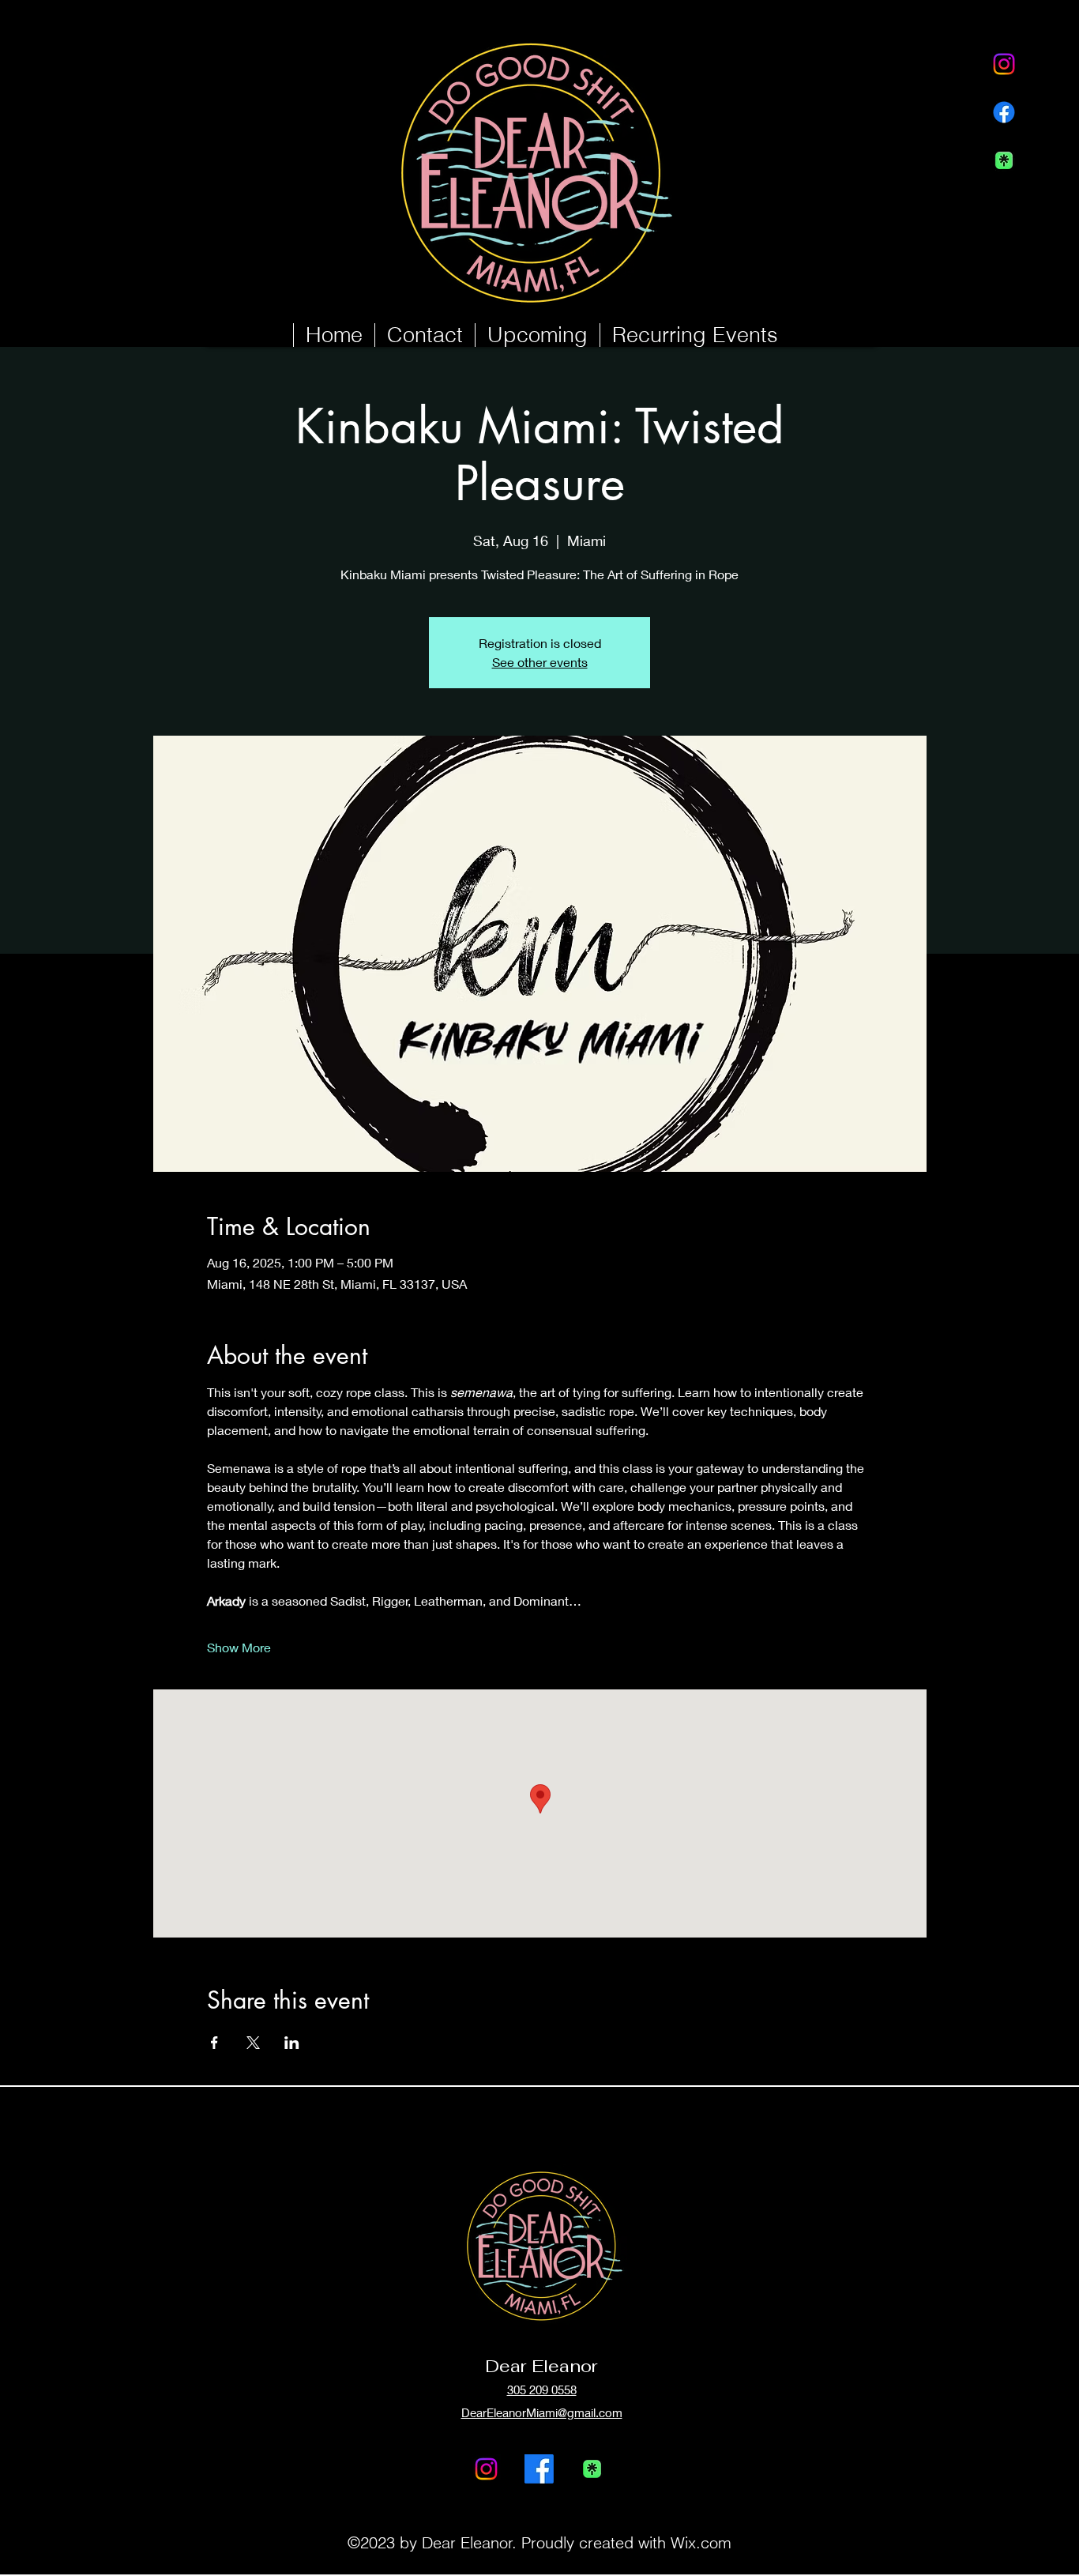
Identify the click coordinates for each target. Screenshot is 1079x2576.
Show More (239, 1647)
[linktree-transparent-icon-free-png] (1004, 160)
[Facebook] (1004, 112)
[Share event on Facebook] (214, 2043)
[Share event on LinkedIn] (292, 2043)
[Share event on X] (253, 2043)
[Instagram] (1004, 64)
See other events (540, 662)
